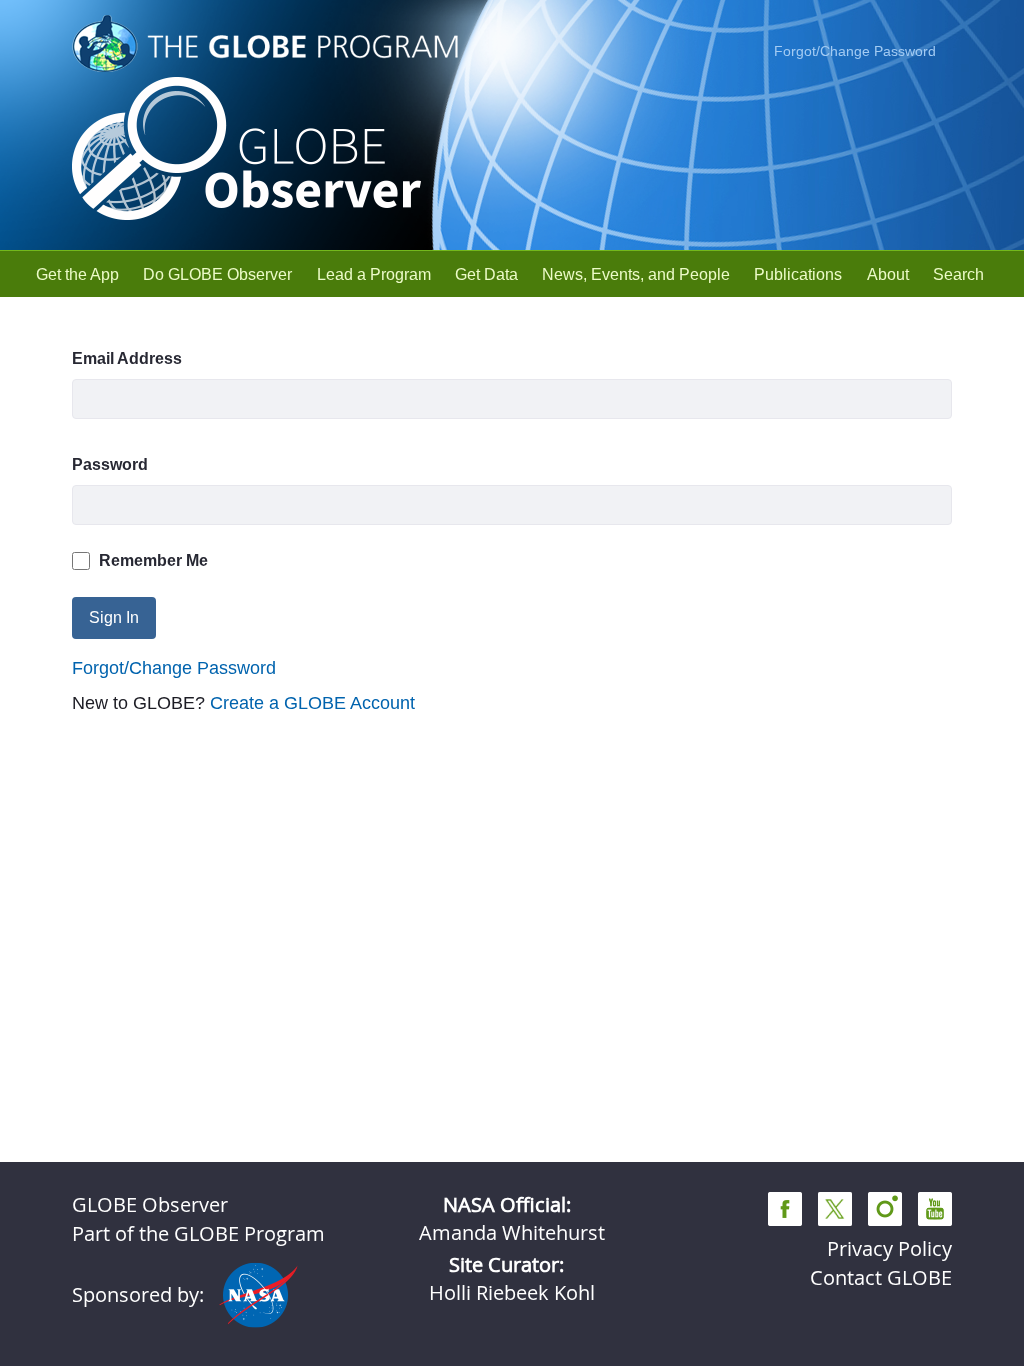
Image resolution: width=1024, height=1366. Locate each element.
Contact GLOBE (881, 1277)
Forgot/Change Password (855, 51)
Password (110, 464)
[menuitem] (77, 274)
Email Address (127, 358)
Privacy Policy (889, 1248)
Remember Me (153, 560)
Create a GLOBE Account (312, 703)
